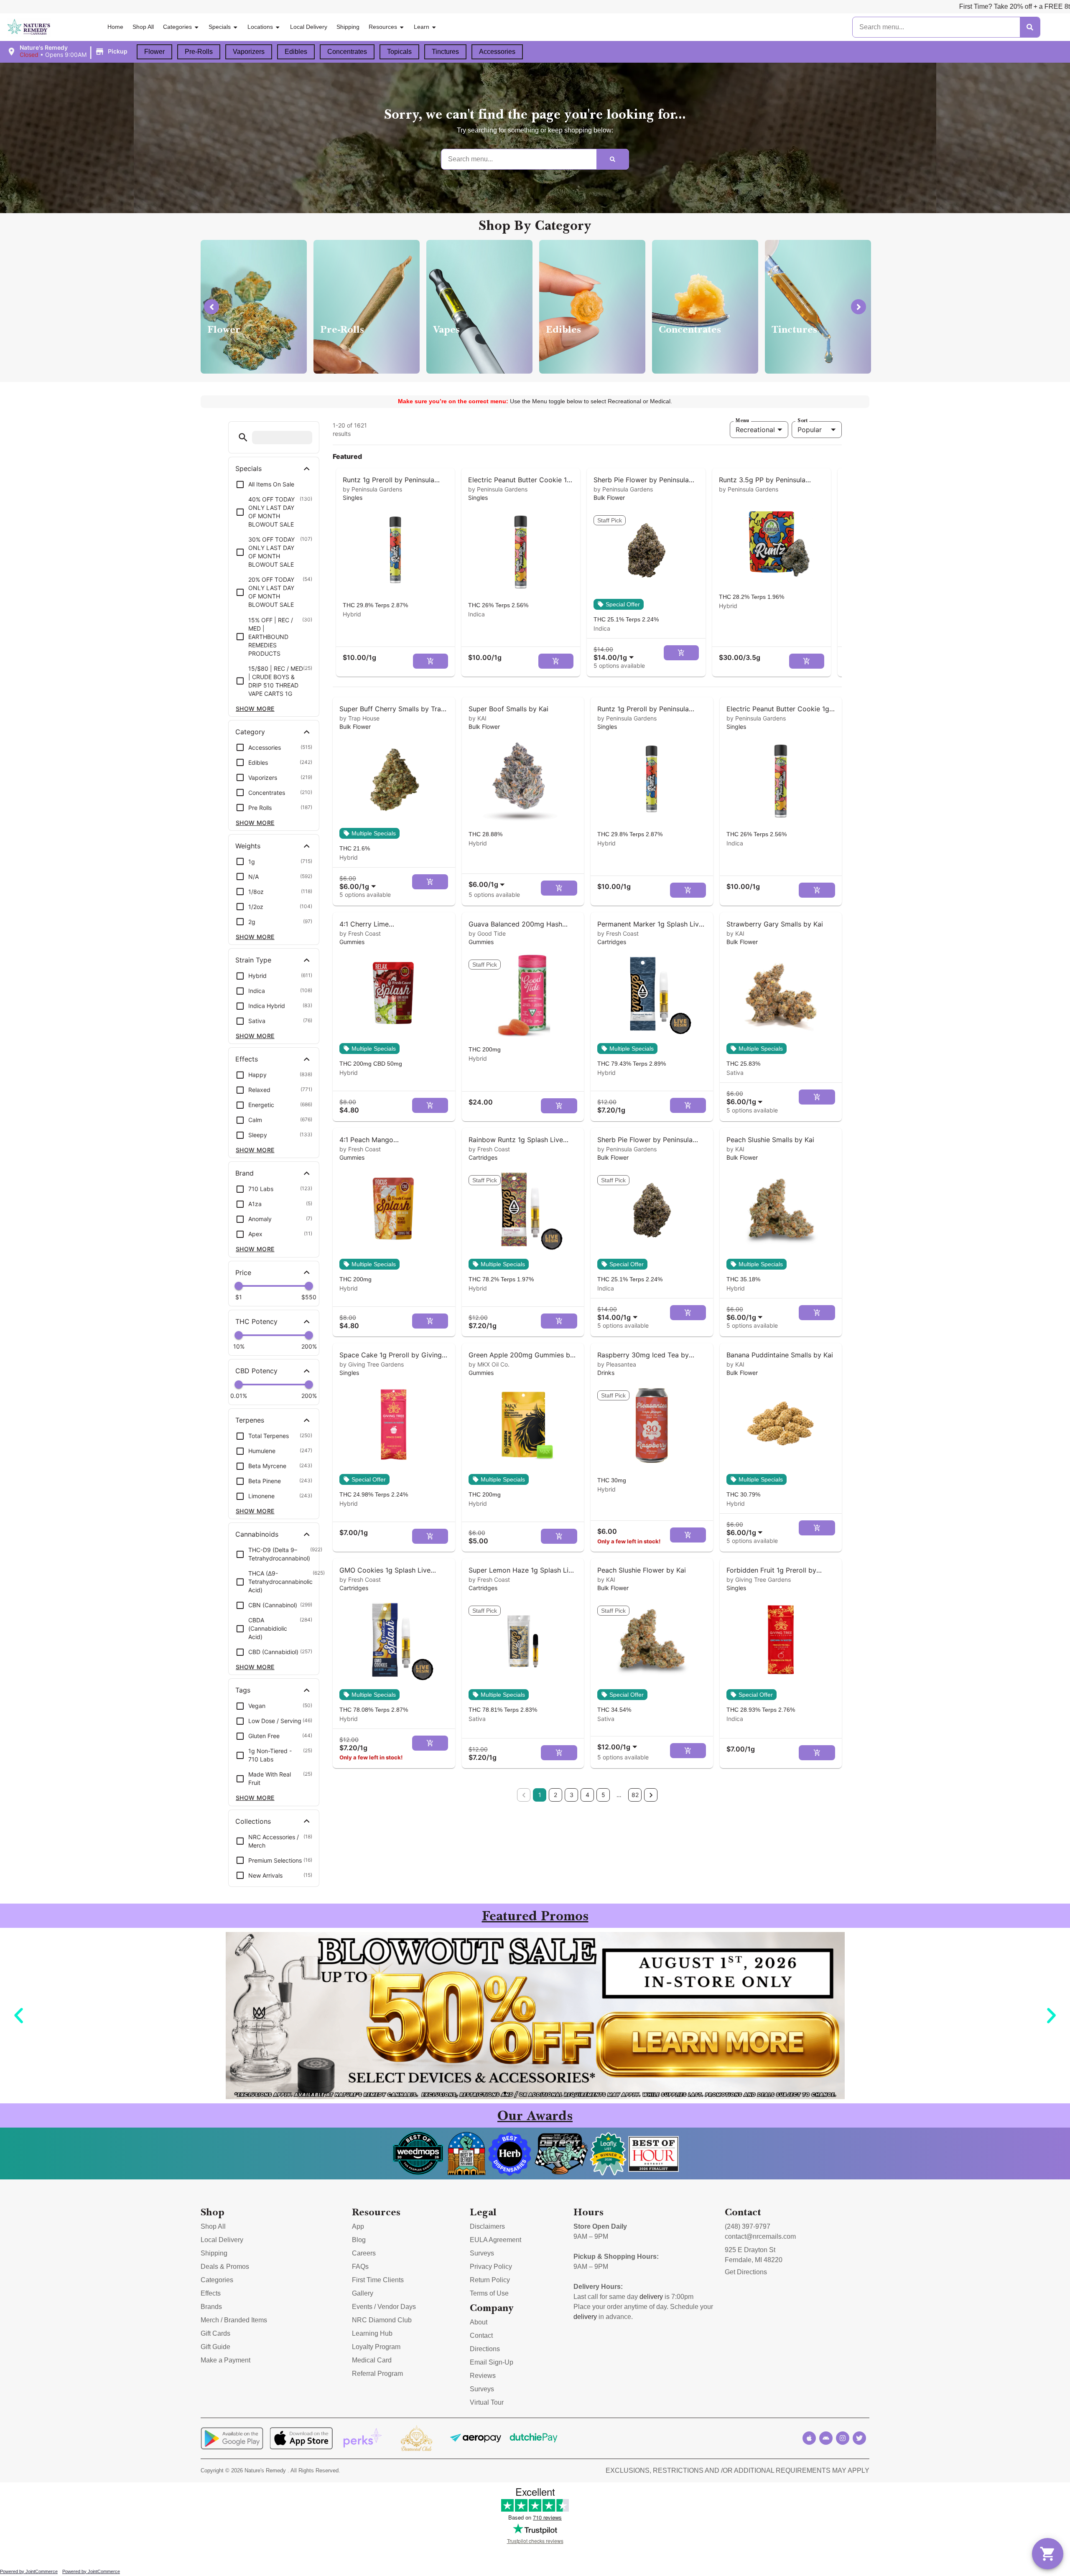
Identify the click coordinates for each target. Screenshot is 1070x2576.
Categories (177, 27)
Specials (220, 27)
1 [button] (540, 1795)
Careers (364, 2253)
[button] (68, 51)
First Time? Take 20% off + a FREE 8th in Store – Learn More (775, 6)
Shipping (348, 27)
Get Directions (746, 2272)
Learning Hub (372, 2333)
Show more (255, 709)
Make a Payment (225, 2360)
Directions (485, 2349)
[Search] (1030, 27)
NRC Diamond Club (382, 2320)
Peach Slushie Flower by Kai (642, 1570)
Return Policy (490, 2280)
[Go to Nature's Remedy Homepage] (29, 27)
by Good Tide (487, 933)
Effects (211, 2293)
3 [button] (572, 1795)
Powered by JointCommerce (29, 2571)
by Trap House (359, 718)
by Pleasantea (617, 1364)
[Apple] (809, 2438)
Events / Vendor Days (384, 2307)
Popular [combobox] (810, 430)
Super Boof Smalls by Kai (508, 709)
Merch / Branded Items (234, 2320)
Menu (742, 420)
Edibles (296, 52)
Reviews (483, 2376)
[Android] (826, 2438)
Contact (481, 2335)
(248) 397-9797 (748, 2226)
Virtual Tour (487, 2402)
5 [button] (603, 1795)
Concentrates (347, 52)
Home (115, 27)
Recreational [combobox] (755, 430)
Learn (422, 27)
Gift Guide (215, 2347)
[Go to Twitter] (859, 2438)
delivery (651, 2297)
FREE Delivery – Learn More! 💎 (928, 6)
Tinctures (445, 52)
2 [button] (555, 1795)
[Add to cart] (431, 661)
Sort (802, 420)
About (479, 2322)
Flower (154, 52)
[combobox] (615, 653)
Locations (260, 27)
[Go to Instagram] (843, 2438)
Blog (359, 2240)
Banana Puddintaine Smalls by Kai (780, 1355)
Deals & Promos (225, 2267)
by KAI (478, 718)
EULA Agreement (496, 2240)
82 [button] (635, 1795)
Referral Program (377, 2374)
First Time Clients (378, 2280)
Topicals (399, 52)
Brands (211, 2307)
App (358, 2226)
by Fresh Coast (360, 933)
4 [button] (587, 1795)
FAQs (360, 2267)
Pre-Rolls (199, 52)
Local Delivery (309, 27)
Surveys (482, 2253)
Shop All (143, 27)
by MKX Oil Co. (489, 1364)
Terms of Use (489, 2293)
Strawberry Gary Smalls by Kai (775, 924)
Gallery (363, 2293)
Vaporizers (249, 52)
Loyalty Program (376, 2347)
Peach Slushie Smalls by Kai (770, 1140)
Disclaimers (487, 2226)
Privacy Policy (491, 2267)
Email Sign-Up (492, 2362)
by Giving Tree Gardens (372, 1364)
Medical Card (372, 2360)
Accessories (497, 52)
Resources (383, 27)
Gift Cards (215, 2333)
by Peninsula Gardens (372, 489)
